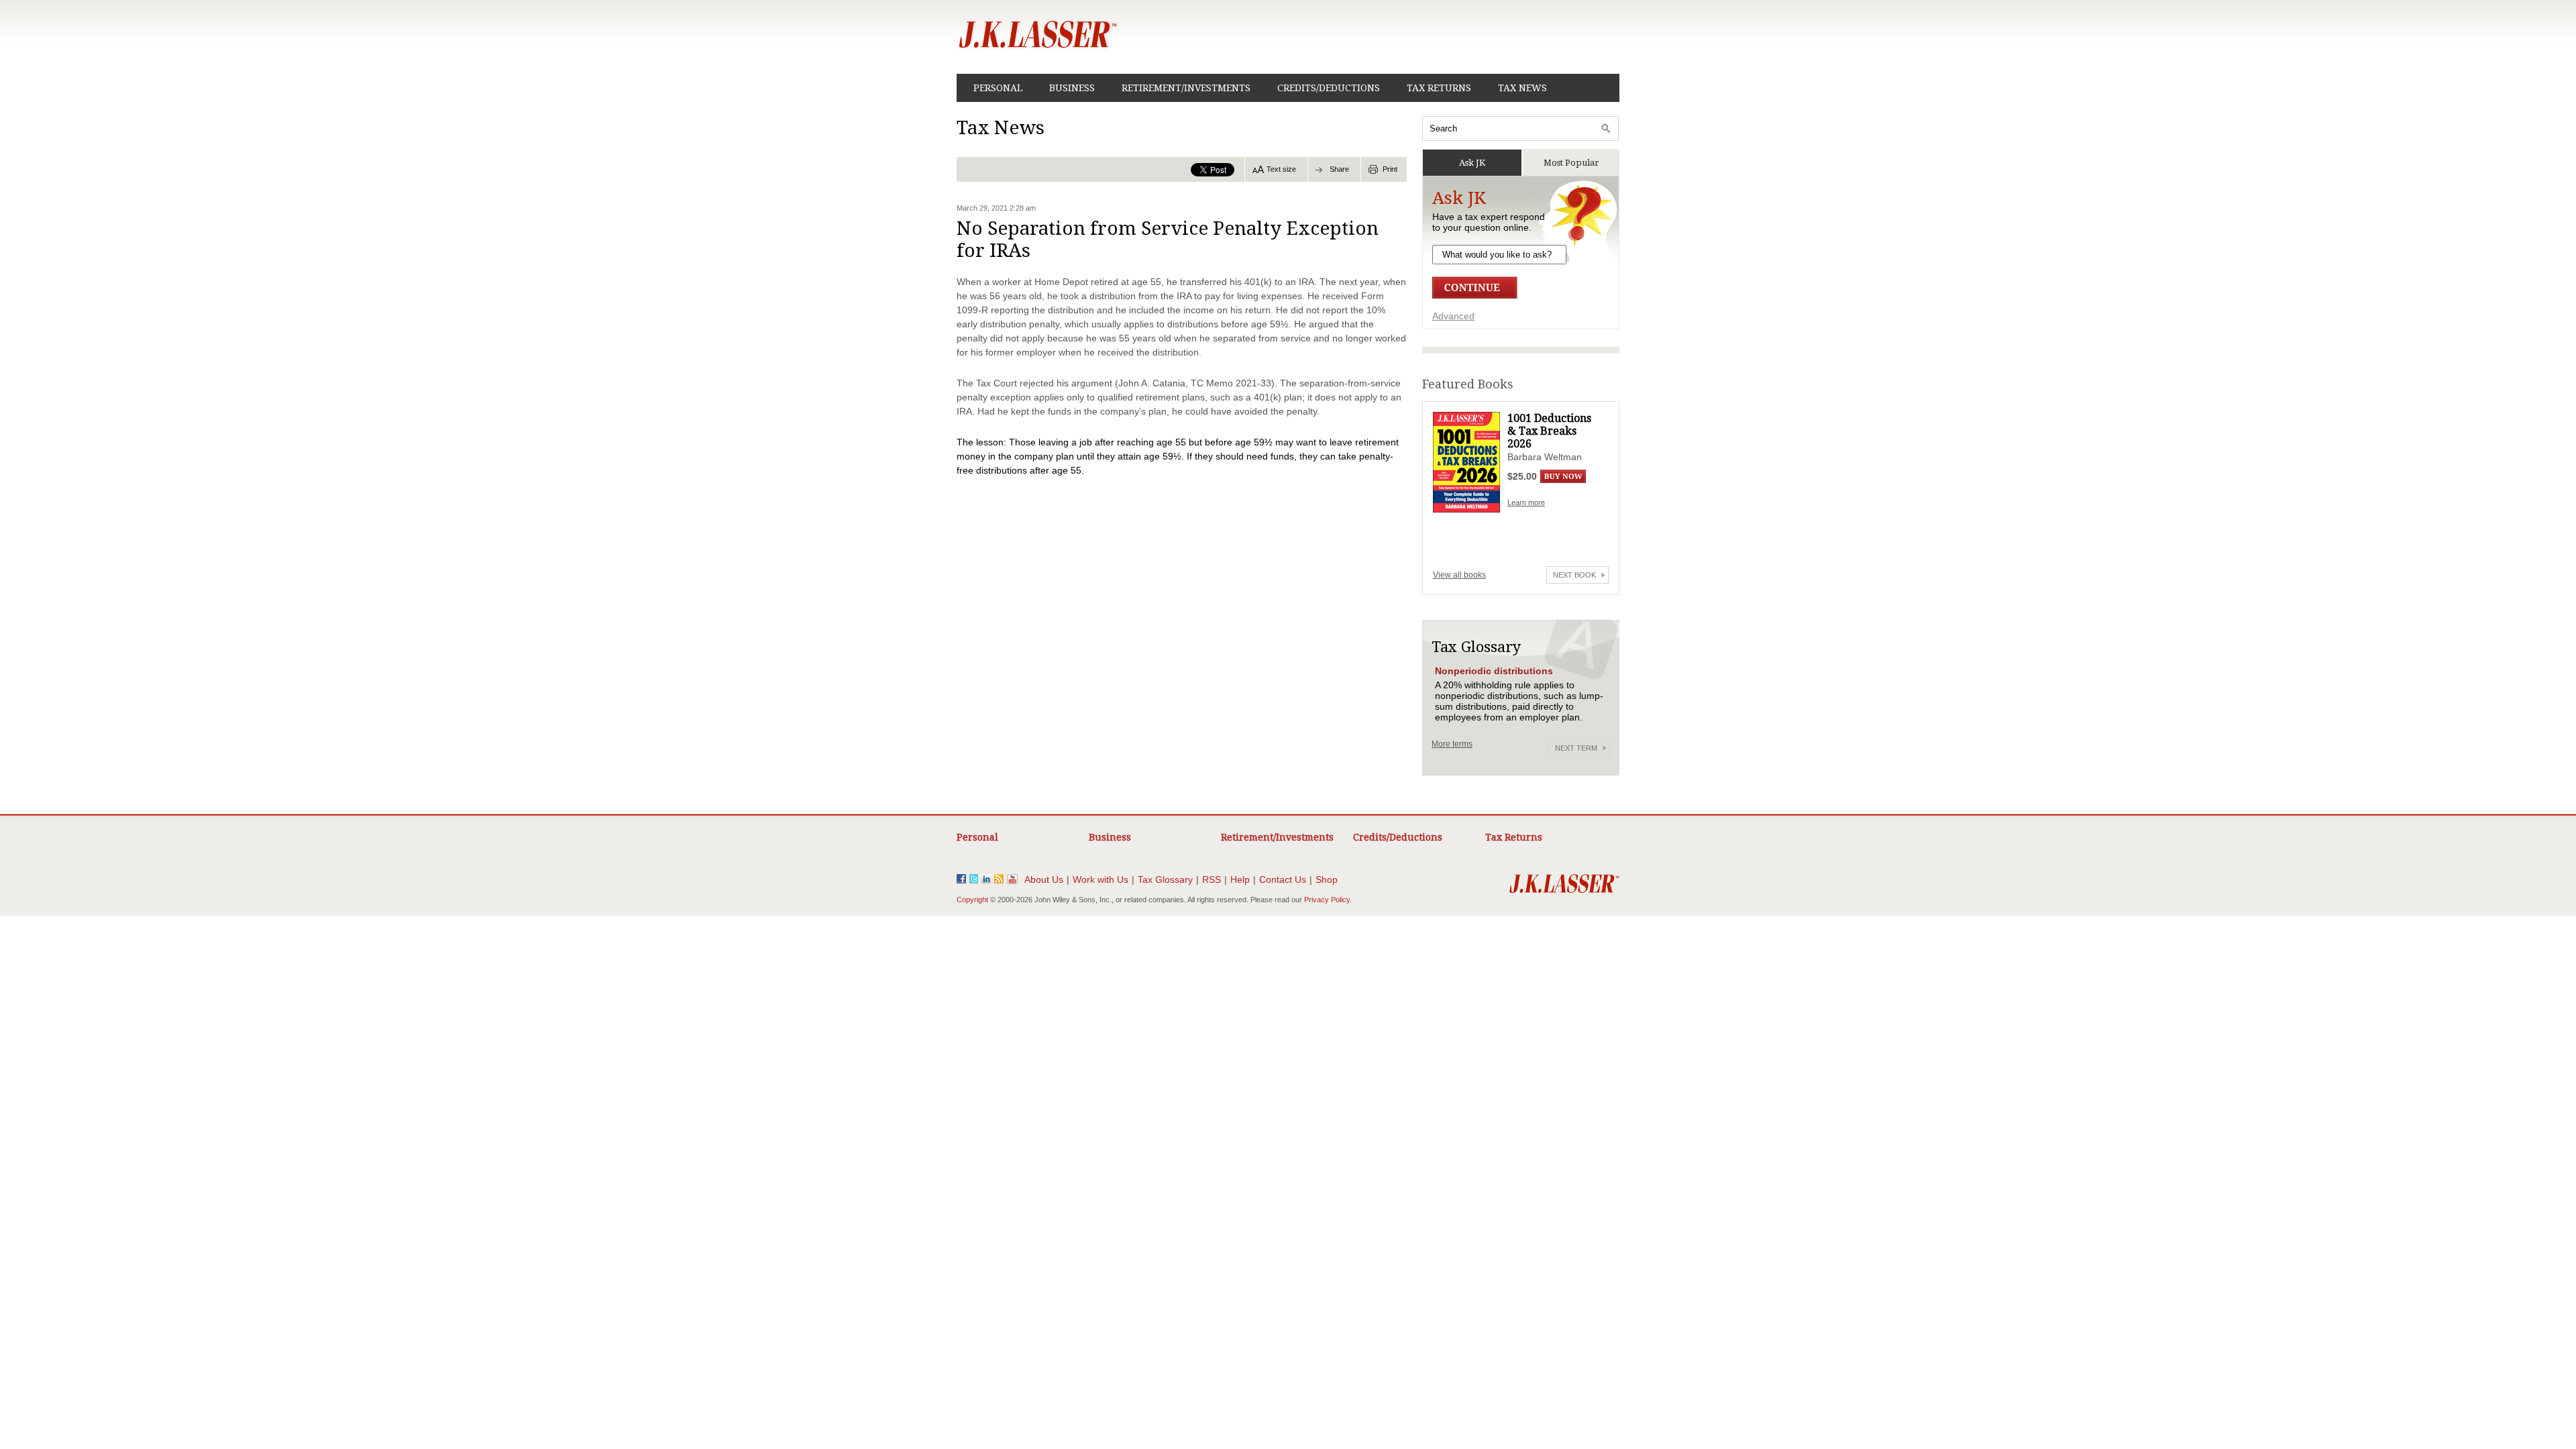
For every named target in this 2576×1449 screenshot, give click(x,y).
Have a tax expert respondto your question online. (1489, 222)
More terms (1452, 744)
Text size (1281, 169)
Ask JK (1472, 163)
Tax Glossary (1165, 879)
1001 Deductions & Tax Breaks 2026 (1549, 431)
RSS (1212, 879)
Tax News (1522, 88)
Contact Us (1283, 879)
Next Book (1574, 575)
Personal (998, 88)
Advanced (1453, 316)
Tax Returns (1439, 88)
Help (1240, 879)
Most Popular (1571, 163)
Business (1072, 88)
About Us (1044, 879)
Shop (1327, 879)
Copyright (972, 900)
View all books (1459, 575)
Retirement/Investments (1186, 88)
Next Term (1576, 748)
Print (1390, 169)
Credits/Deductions (1329, 88)
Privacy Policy (1327, 900)
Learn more (1526, 502)
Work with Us (1101, 879)
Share (1339, 169)
